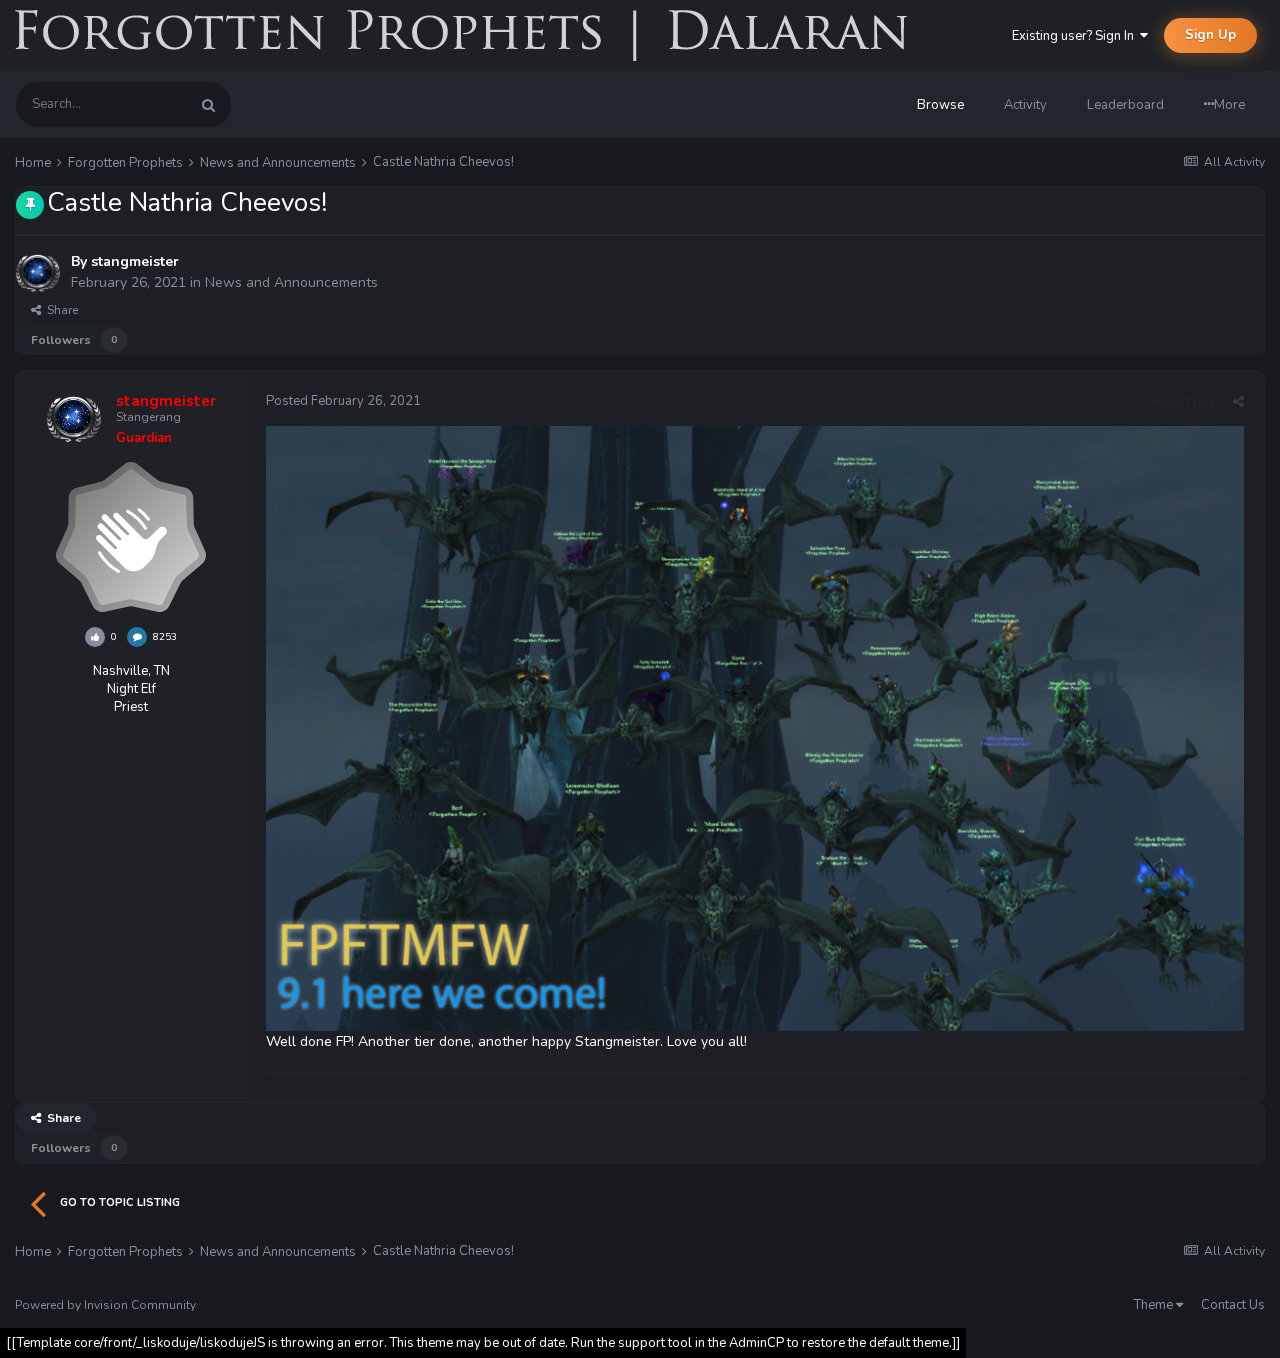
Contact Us (1233, 1305)
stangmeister (135, 261)
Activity (1025, 105)
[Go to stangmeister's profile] (38, 273)
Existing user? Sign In (1076, 36)
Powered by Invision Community (105, 1305)
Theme (1155, 1305)
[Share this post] (1238, 402)
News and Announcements (291, 282)
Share (59, 310)
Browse (940, 105)
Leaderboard (1125, 105)
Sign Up (1210, 35)
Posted (343, 401)
